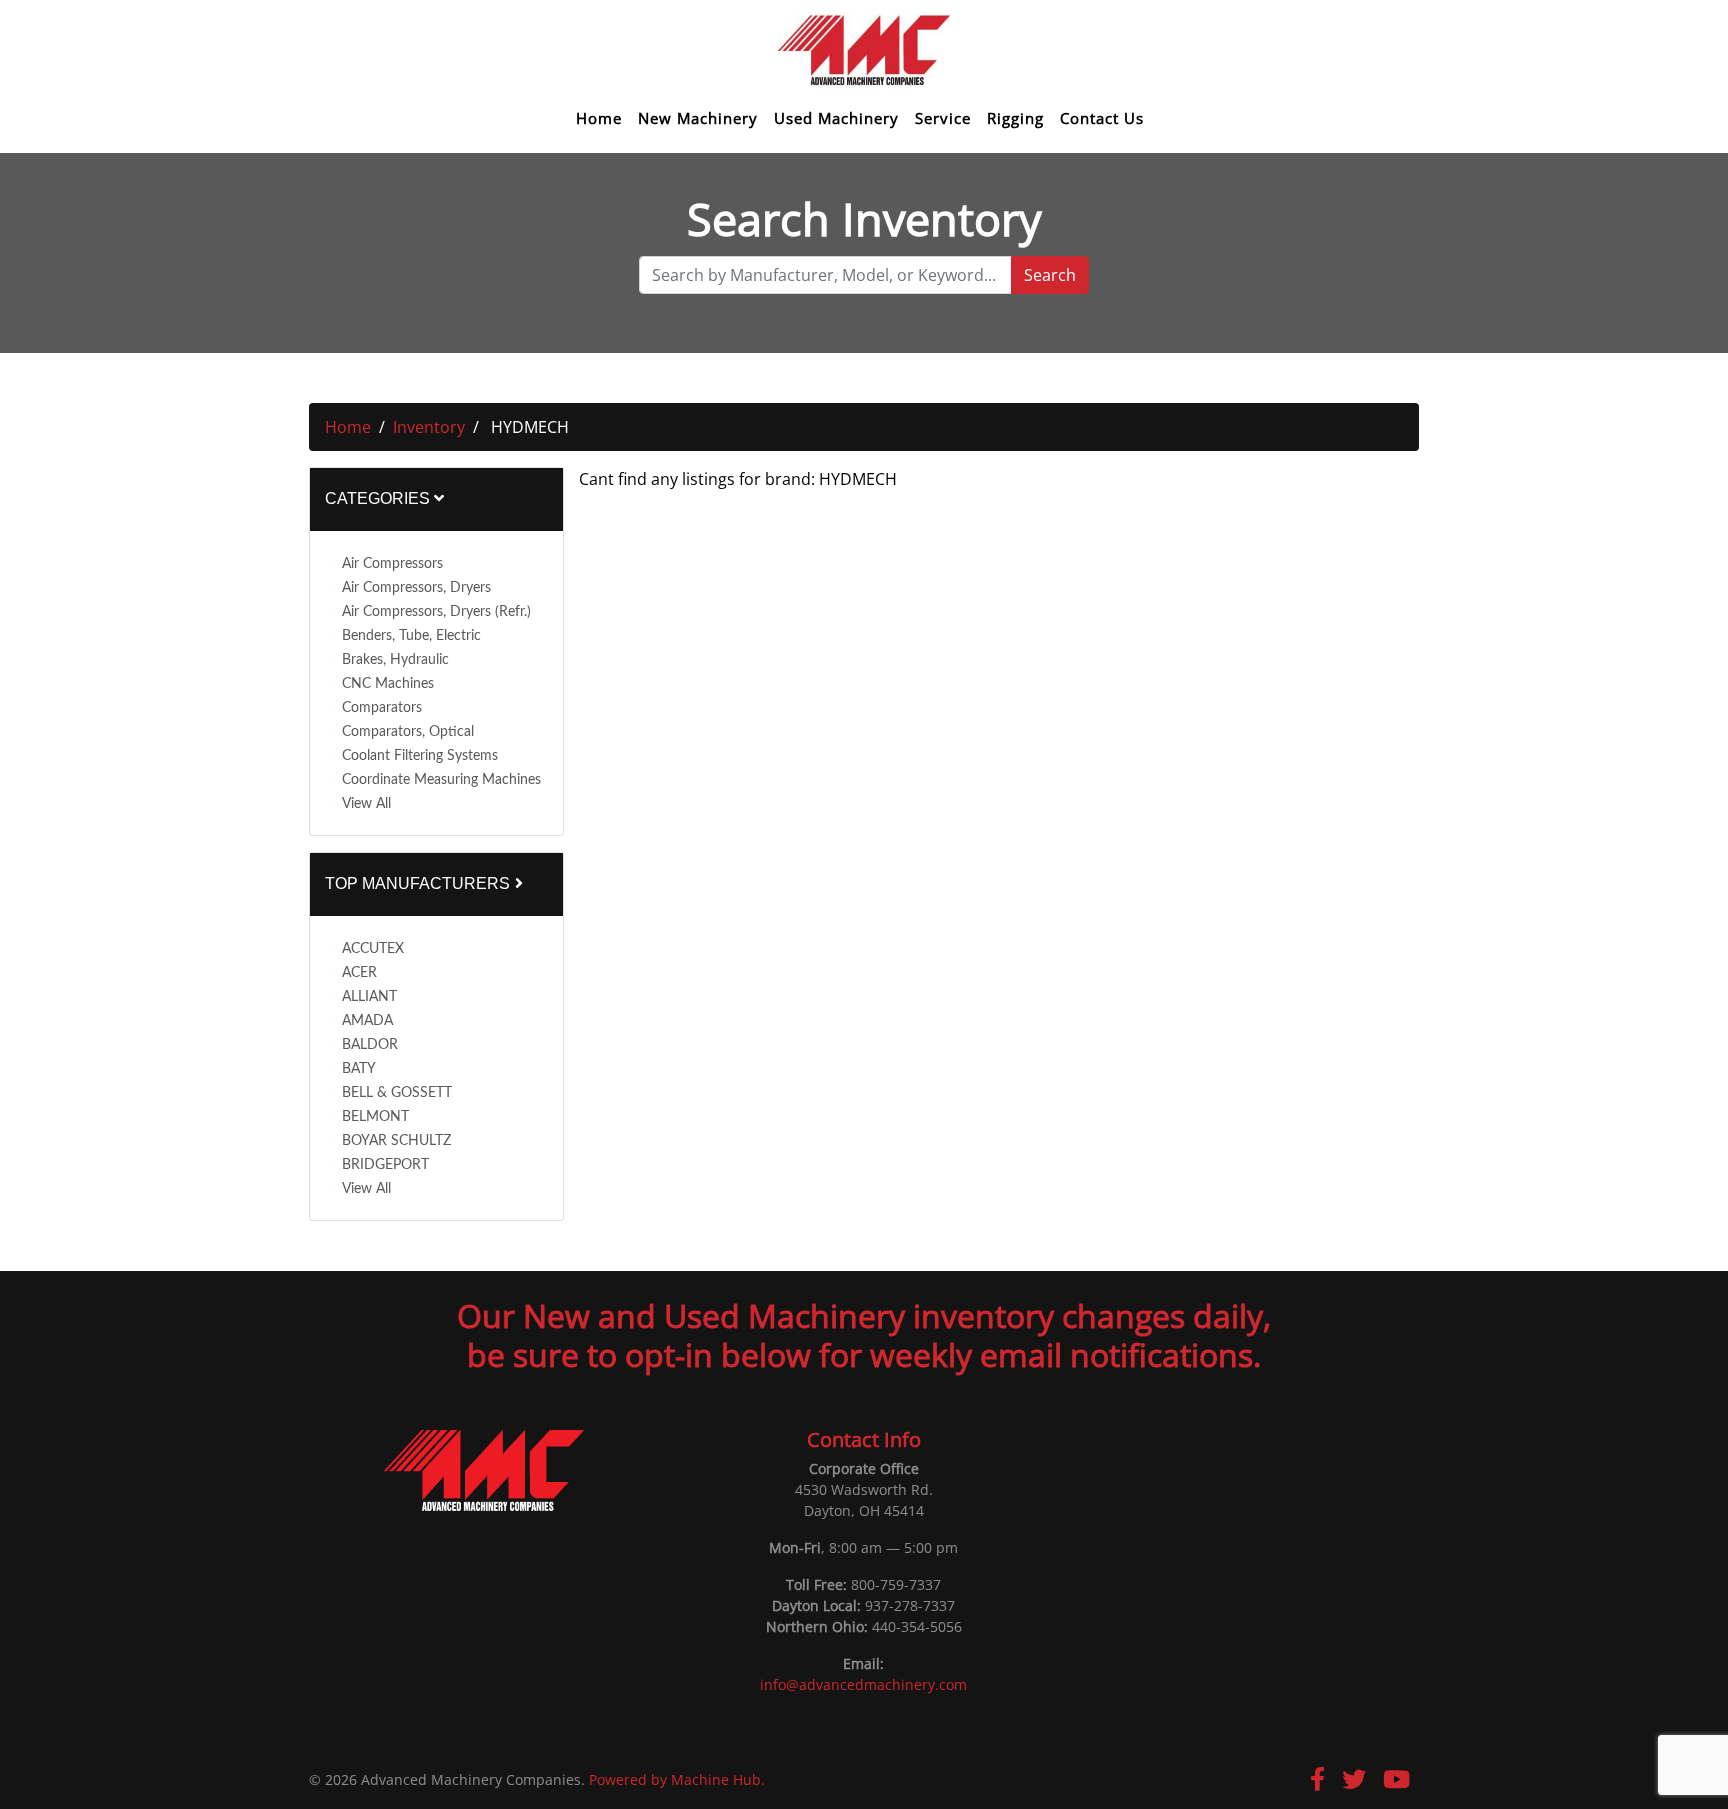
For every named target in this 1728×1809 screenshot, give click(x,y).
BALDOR (370, 1045)
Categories (379, 498)
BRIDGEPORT (385, 1165)
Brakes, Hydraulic (395, 660)
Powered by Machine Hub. (677, 1779)
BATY (359, 1069)
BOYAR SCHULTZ (396, 1141)
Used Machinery (836, 118)
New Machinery (698, 118)
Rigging (1015, 118)
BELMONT (375, 1117)
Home (599, 118)
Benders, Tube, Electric (411, 636)
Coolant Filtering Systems (420, 756)
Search (1050, 275)
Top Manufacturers (419, 883)
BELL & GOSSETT (397, 1093)
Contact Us (1102, 118)
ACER (359, 973)
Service (943, 118)
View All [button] (366, 804)
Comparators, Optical (408, 732)
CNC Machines (388, 684)
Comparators (382, 708)
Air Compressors (392, 564)
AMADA (367, 1021)
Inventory (429, 427)
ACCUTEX (373, 949)
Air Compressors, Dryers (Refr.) (436, 612)
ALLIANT (369, 997)
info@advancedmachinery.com (863, 1684)
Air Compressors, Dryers (416, 588)
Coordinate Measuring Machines (441, 780)
